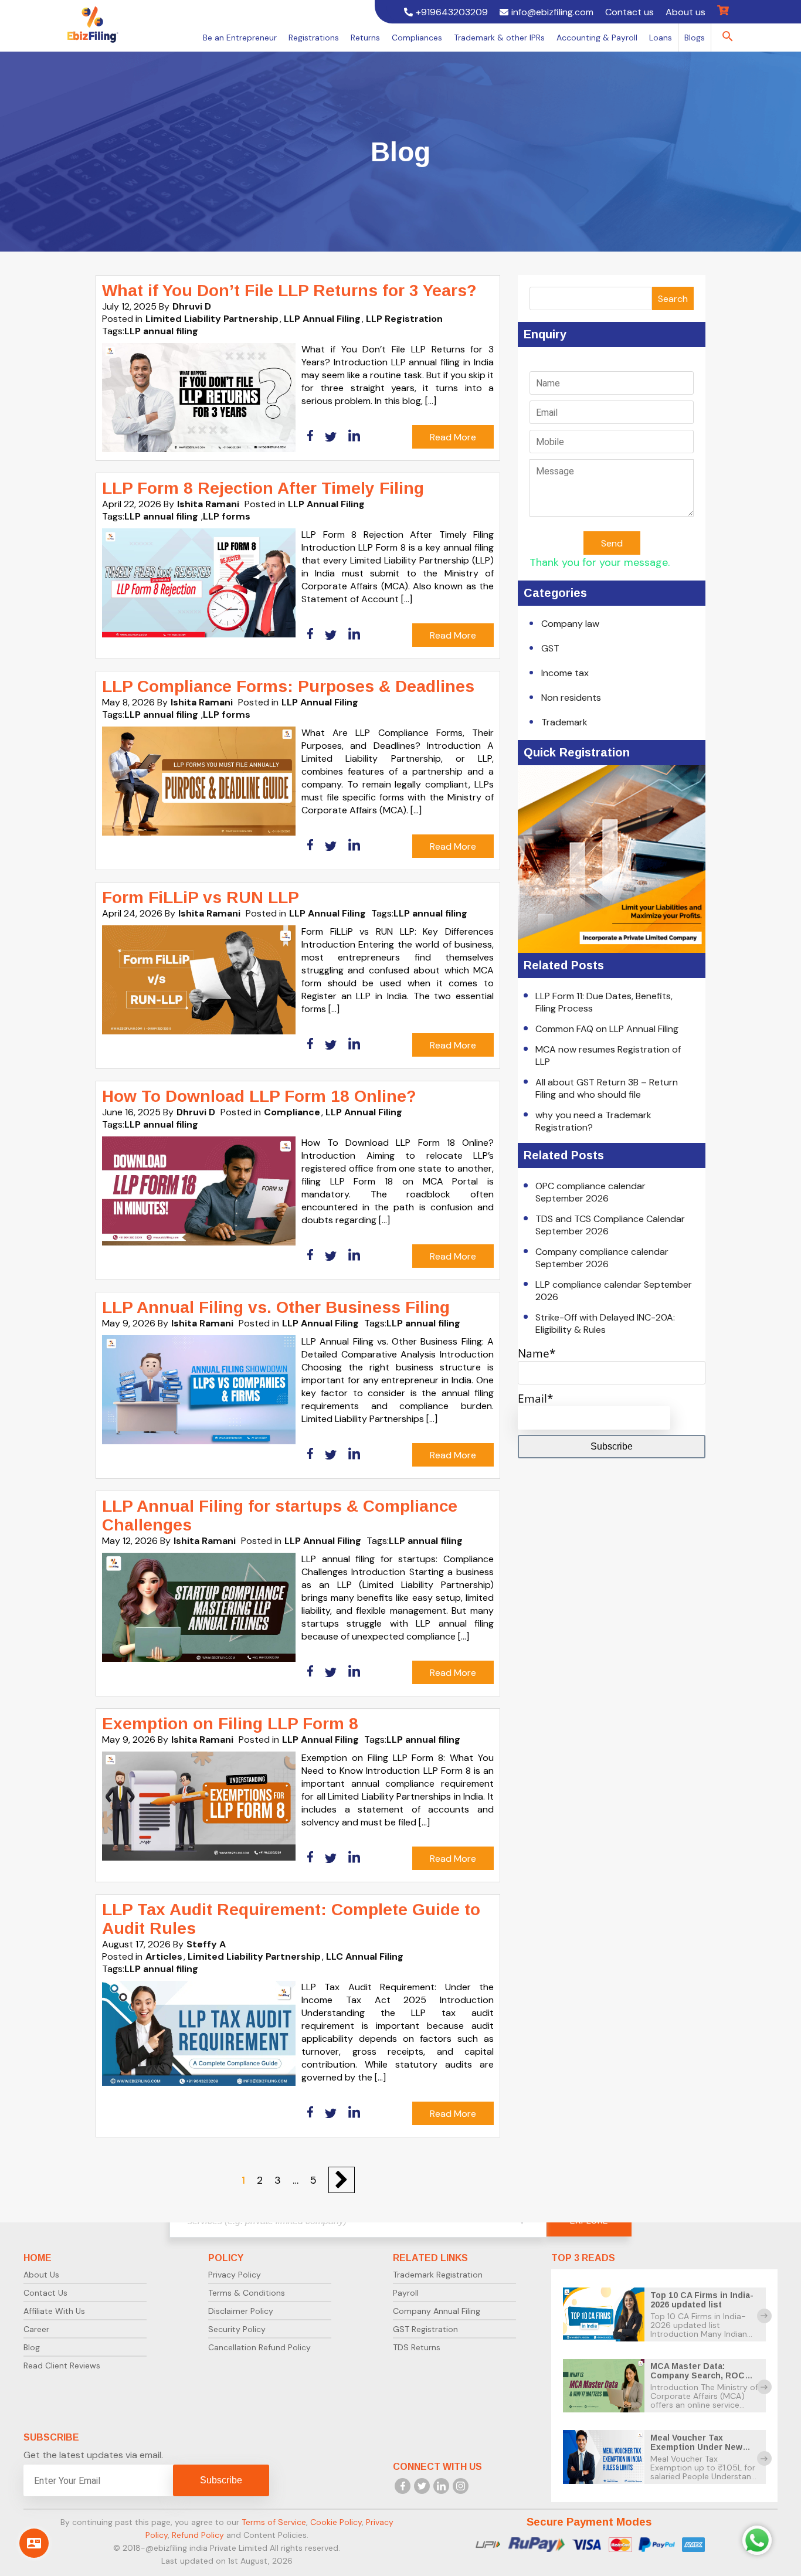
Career (36, 2329)
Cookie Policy (336, 2522)
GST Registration (425, 2329)
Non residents (571, 698)
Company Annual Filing (437, 2311)
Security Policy (237, 2329)
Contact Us (45, 2293)
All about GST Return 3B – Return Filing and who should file (607, 1088)
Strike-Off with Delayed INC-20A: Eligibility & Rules (605, 1323)
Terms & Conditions (247, 2293)
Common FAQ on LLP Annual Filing (607, 1029)
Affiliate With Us (54, 2311)
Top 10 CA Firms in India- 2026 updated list (702, 2300)
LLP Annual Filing (322, 319)
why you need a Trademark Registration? (593, 1121)
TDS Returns (417, 2347)
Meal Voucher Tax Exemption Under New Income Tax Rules (696, 2447)
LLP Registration (404, 319)
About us (685, 12)
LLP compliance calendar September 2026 (614, 1291)
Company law (570, 624)
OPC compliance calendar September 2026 (590, 1192)
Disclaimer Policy (241, 2311)
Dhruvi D (192, 306)
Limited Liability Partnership (212, 319)
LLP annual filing (161, 331)
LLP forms (227, 516)
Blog (32, 2347)
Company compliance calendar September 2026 (602, 1258)
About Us (41, 2275)
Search (673, 299)
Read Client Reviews (62, 2365)
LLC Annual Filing (365, 1956)
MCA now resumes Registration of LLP (608, 1055)
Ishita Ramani (208, 504)
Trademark (564, 722)
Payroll (406, 2293)
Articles (164, 1956)
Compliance (292, 1112)
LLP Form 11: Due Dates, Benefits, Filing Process (604, 1002)
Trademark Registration (438, 2275)
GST (550, 648)
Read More (453, 437)
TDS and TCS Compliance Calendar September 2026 (610, 1225)
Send (612, 543)
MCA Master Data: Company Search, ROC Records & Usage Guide (700, 2375)
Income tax (565, 673)
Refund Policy (198, 2535)
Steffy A (206, 1944)
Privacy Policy (235, 2275)
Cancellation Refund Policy (259, 2347)
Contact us (629, 12)
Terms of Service (274, 2522)
